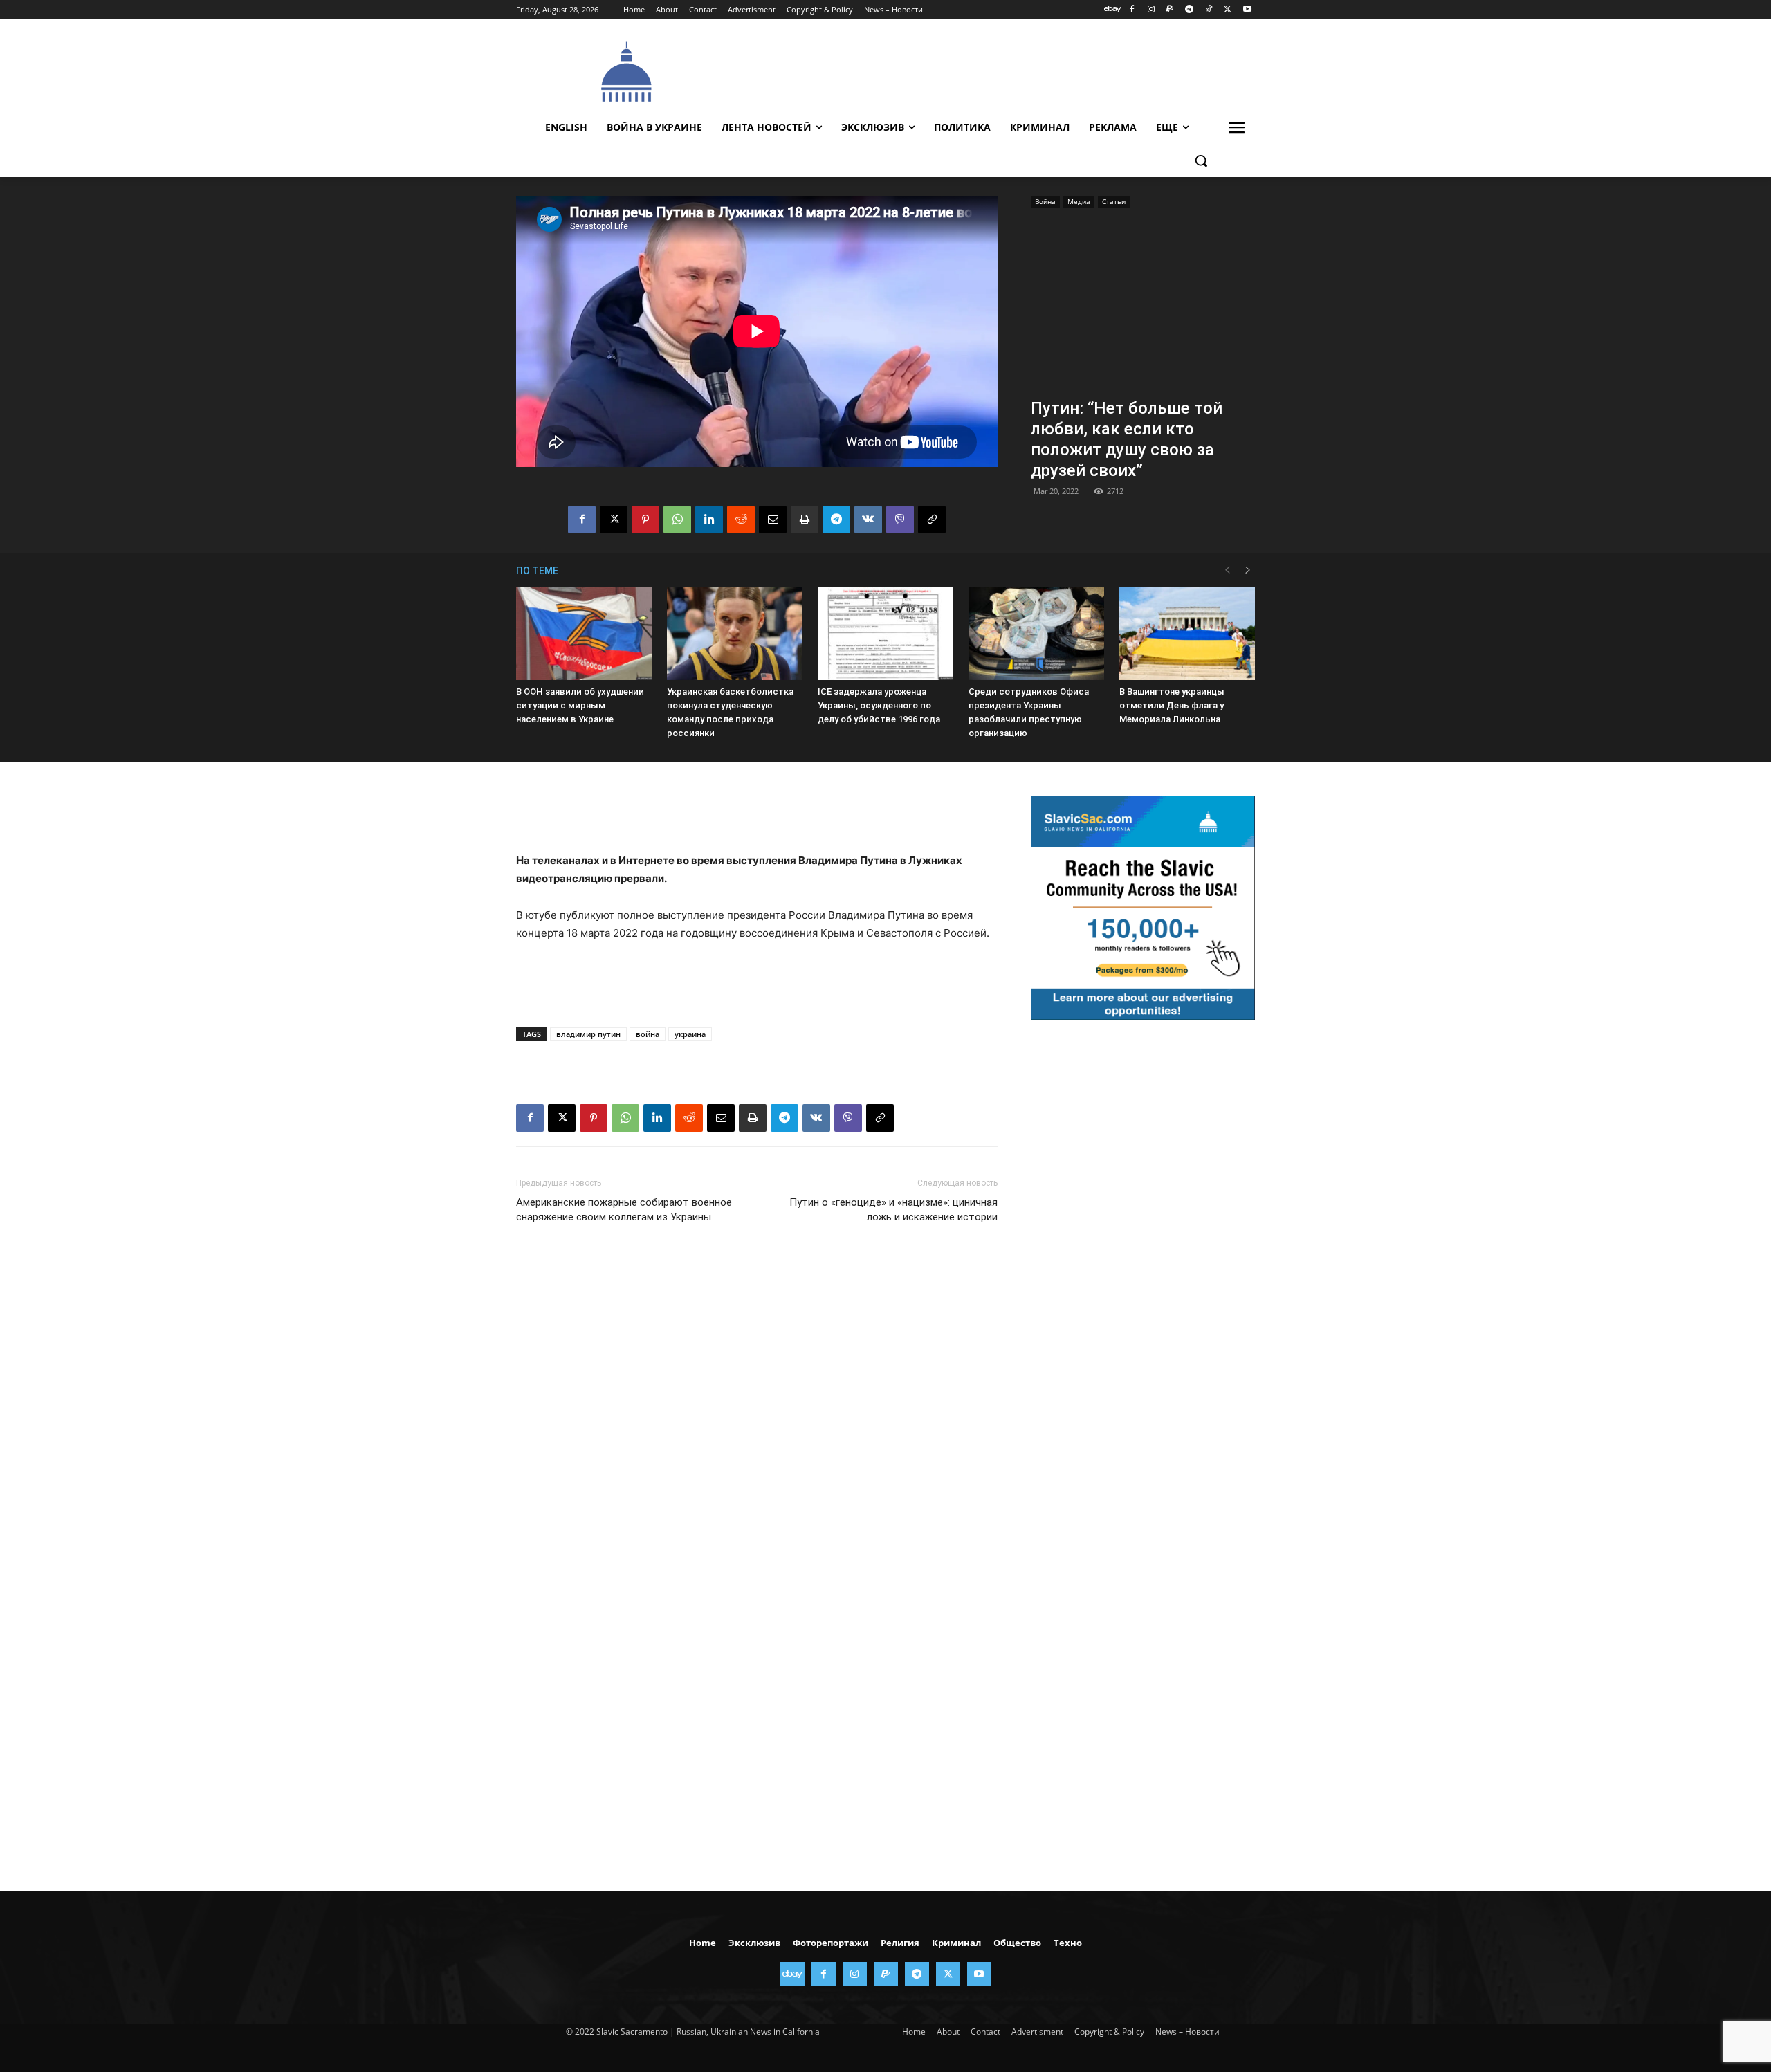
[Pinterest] (645, 520)
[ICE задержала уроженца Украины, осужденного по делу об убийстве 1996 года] (885, 634)
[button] (1201, 161)
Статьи (1114, 201)
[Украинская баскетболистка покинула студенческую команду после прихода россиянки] (735, 634)
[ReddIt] (741, 520)
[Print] (805, 520)
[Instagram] (1151, 10)
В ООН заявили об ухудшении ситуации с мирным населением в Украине (580, 705)
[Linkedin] (709, 520)
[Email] (773, 520)
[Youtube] (1247, 10)
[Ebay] (1113, 10)
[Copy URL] (932, 520)
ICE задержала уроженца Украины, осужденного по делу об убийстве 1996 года (879, 705)
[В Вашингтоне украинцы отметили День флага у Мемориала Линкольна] (1187, 634)
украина (690, 1034)
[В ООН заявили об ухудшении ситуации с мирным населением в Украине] (584, 634)
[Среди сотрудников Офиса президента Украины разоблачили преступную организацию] (1036, 634)
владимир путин (588, 1034)
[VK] (868, 520)
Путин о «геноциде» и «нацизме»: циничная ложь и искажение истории (893, 1210)
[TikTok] (1209, 10)
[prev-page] (1227, 570)
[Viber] (900, 520)
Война (1045, 201)
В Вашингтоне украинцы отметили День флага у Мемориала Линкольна (1172, 705)
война (648, 1034)
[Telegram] (1190, 10)
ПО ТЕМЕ (537, 571)
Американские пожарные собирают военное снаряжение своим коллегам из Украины (624, 1210)
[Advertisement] (989, 70)
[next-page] (1248, 570)
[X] (1228, 10)
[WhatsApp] (677, 520)
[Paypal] (1170, 10)
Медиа (1079, 201)
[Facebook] (1131, 10)
